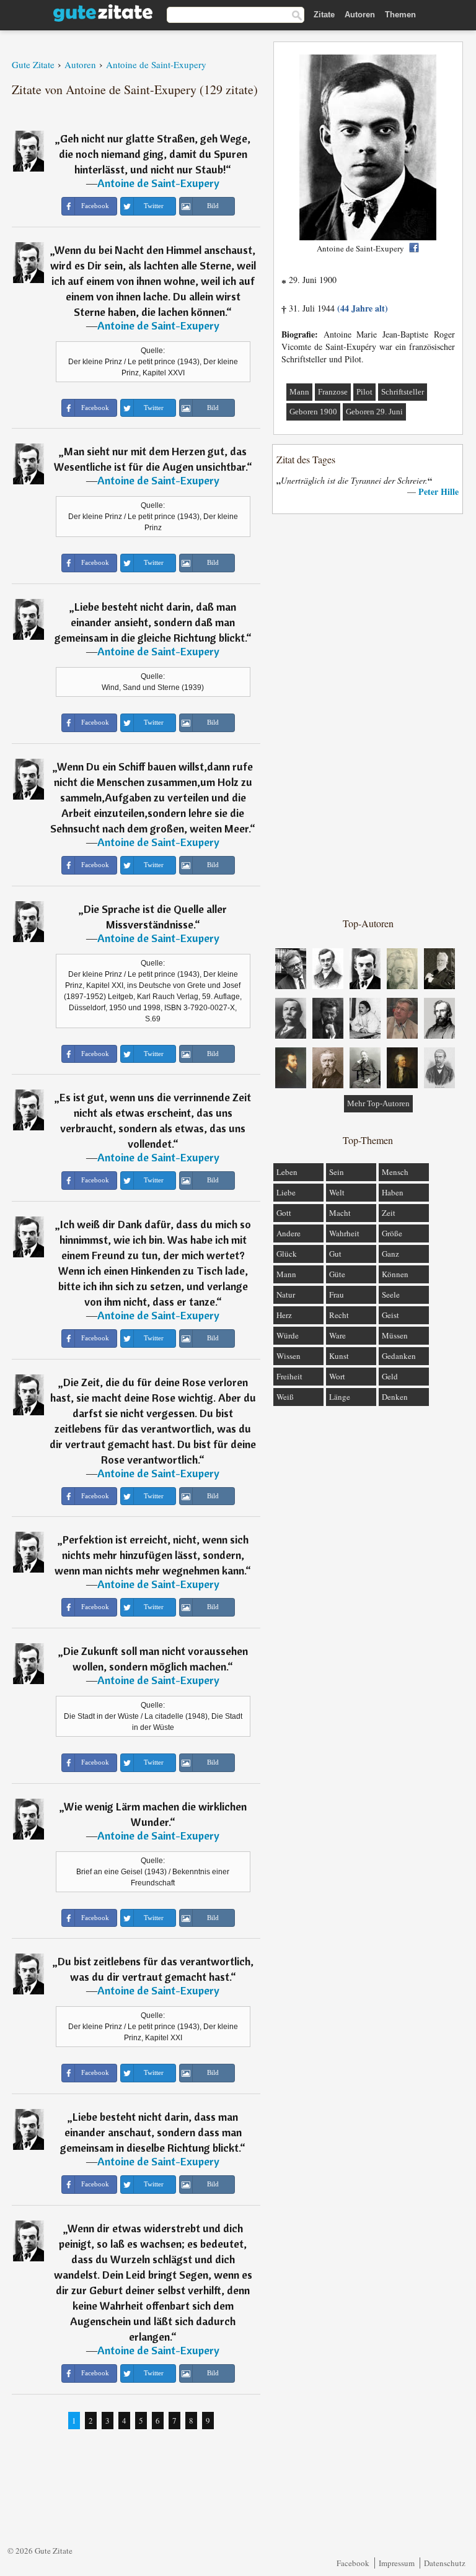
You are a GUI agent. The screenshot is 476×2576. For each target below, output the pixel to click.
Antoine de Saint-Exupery (158, 183)
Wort (337, 1376)
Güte (337, 1274)
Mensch (395, 1172)
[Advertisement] (368, 715)
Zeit (389, 1213)
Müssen (395, 1335)
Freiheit (289, 1376)
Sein (337, 1172)
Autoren (360, 15)
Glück (287, 1254)
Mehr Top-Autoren (378, 1103)
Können (395, 1274)
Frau (337, 1295)
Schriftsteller (403, 392)
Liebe (286, 1192)
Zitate (324, 15)
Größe (392, 1233)
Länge (340, 1397)
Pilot (364, 392)
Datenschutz (445, 2563)
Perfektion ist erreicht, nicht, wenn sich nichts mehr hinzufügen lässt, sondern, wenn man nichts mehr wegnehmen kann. (152, 1555)
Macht (340, 1213)
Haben (393, 1192)
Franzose (333, 392)
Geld (390, 1376)
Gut (335, 1254)
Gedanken (399, 1356)
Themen (400, 15)
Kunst (339, 1356)
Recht (339, 1315)
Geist (390, 1315)
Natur (286, 1295)
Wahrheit (344, 1233)
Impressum (397, 2563)
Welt (337, 1192)
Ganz (390, 1254)
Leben (287, 1172)
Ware (337, 1335)
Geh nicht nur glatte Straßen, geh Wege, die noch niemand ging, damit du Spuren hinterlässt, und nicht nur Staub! (155, 154)
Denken (395, 1397)
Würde (288, 1335)
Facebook (353, 2563)
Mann (299, 392)
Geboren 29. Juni (374, 412)
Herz (284, 1315)
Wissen (289, 1356)
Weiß (285, 1397)
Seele (391, 1295)
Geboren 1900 (313, 412)
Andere (289, 1233)
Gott (284, 1213)
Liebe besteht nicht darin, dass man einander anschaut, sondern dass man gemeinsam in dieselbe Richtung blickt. (151, 2132)
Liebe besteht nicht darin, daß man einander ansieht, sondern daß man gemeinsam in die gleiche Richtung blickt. (150, 622)
